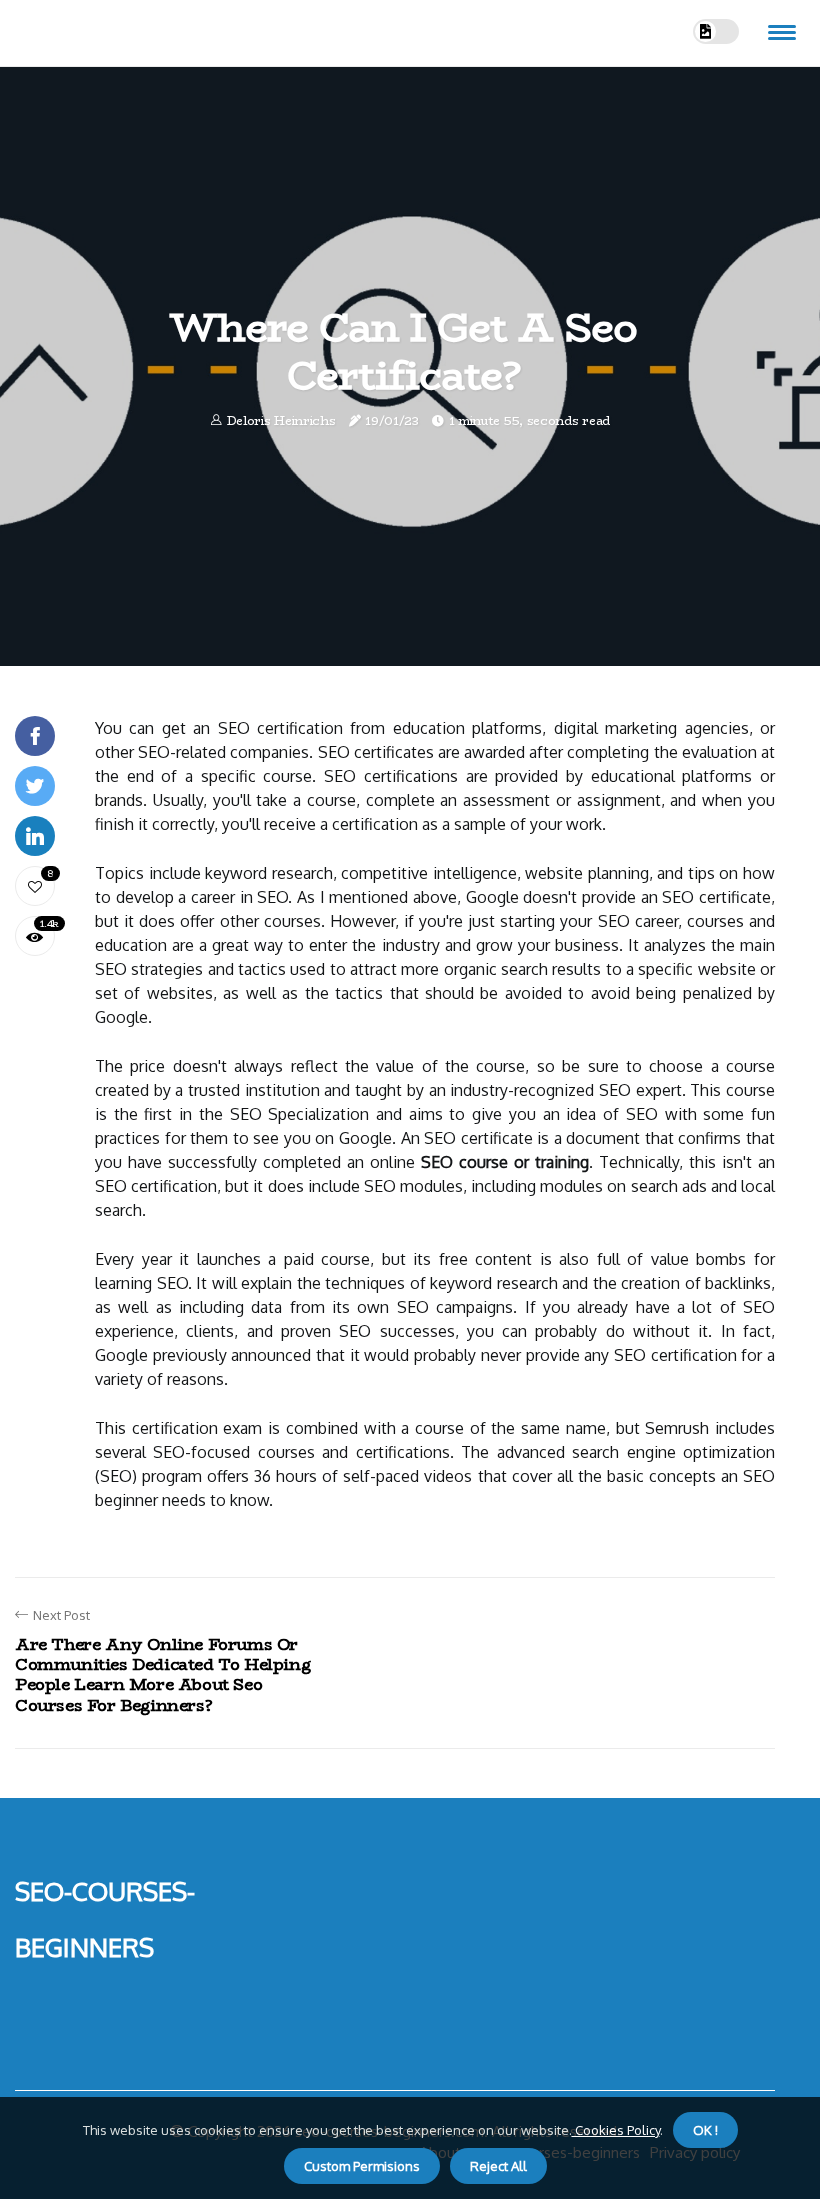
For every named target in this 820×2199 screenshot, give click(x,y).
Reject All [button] (498, 2166)
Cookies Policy (616, 2130)
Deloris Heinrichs (281, 420)
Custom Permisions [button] (362, 2166)
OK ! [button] (705, 2130)
